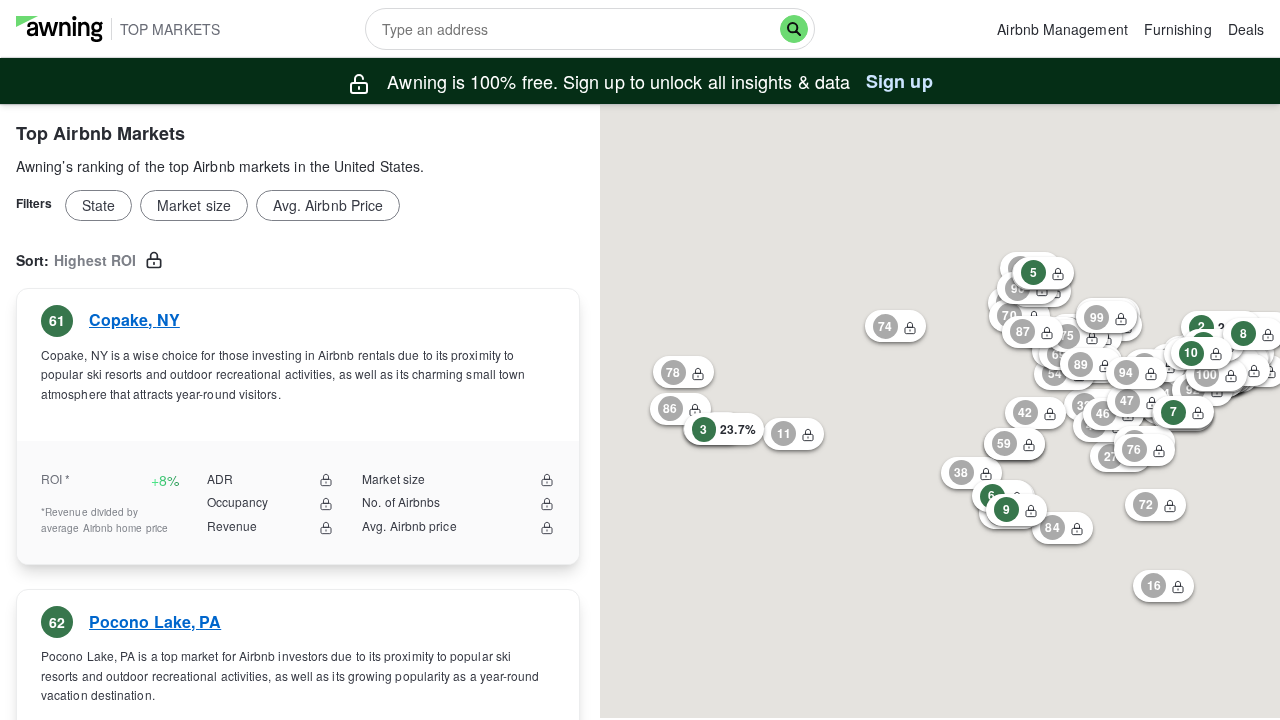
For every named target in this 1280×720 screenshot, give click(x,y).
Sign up (899, 81)
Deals (1246, 29)
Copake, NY (134, 319)
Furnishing (1178, 29)
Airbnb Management (1062, 29)
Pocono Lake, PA (155, 621)
